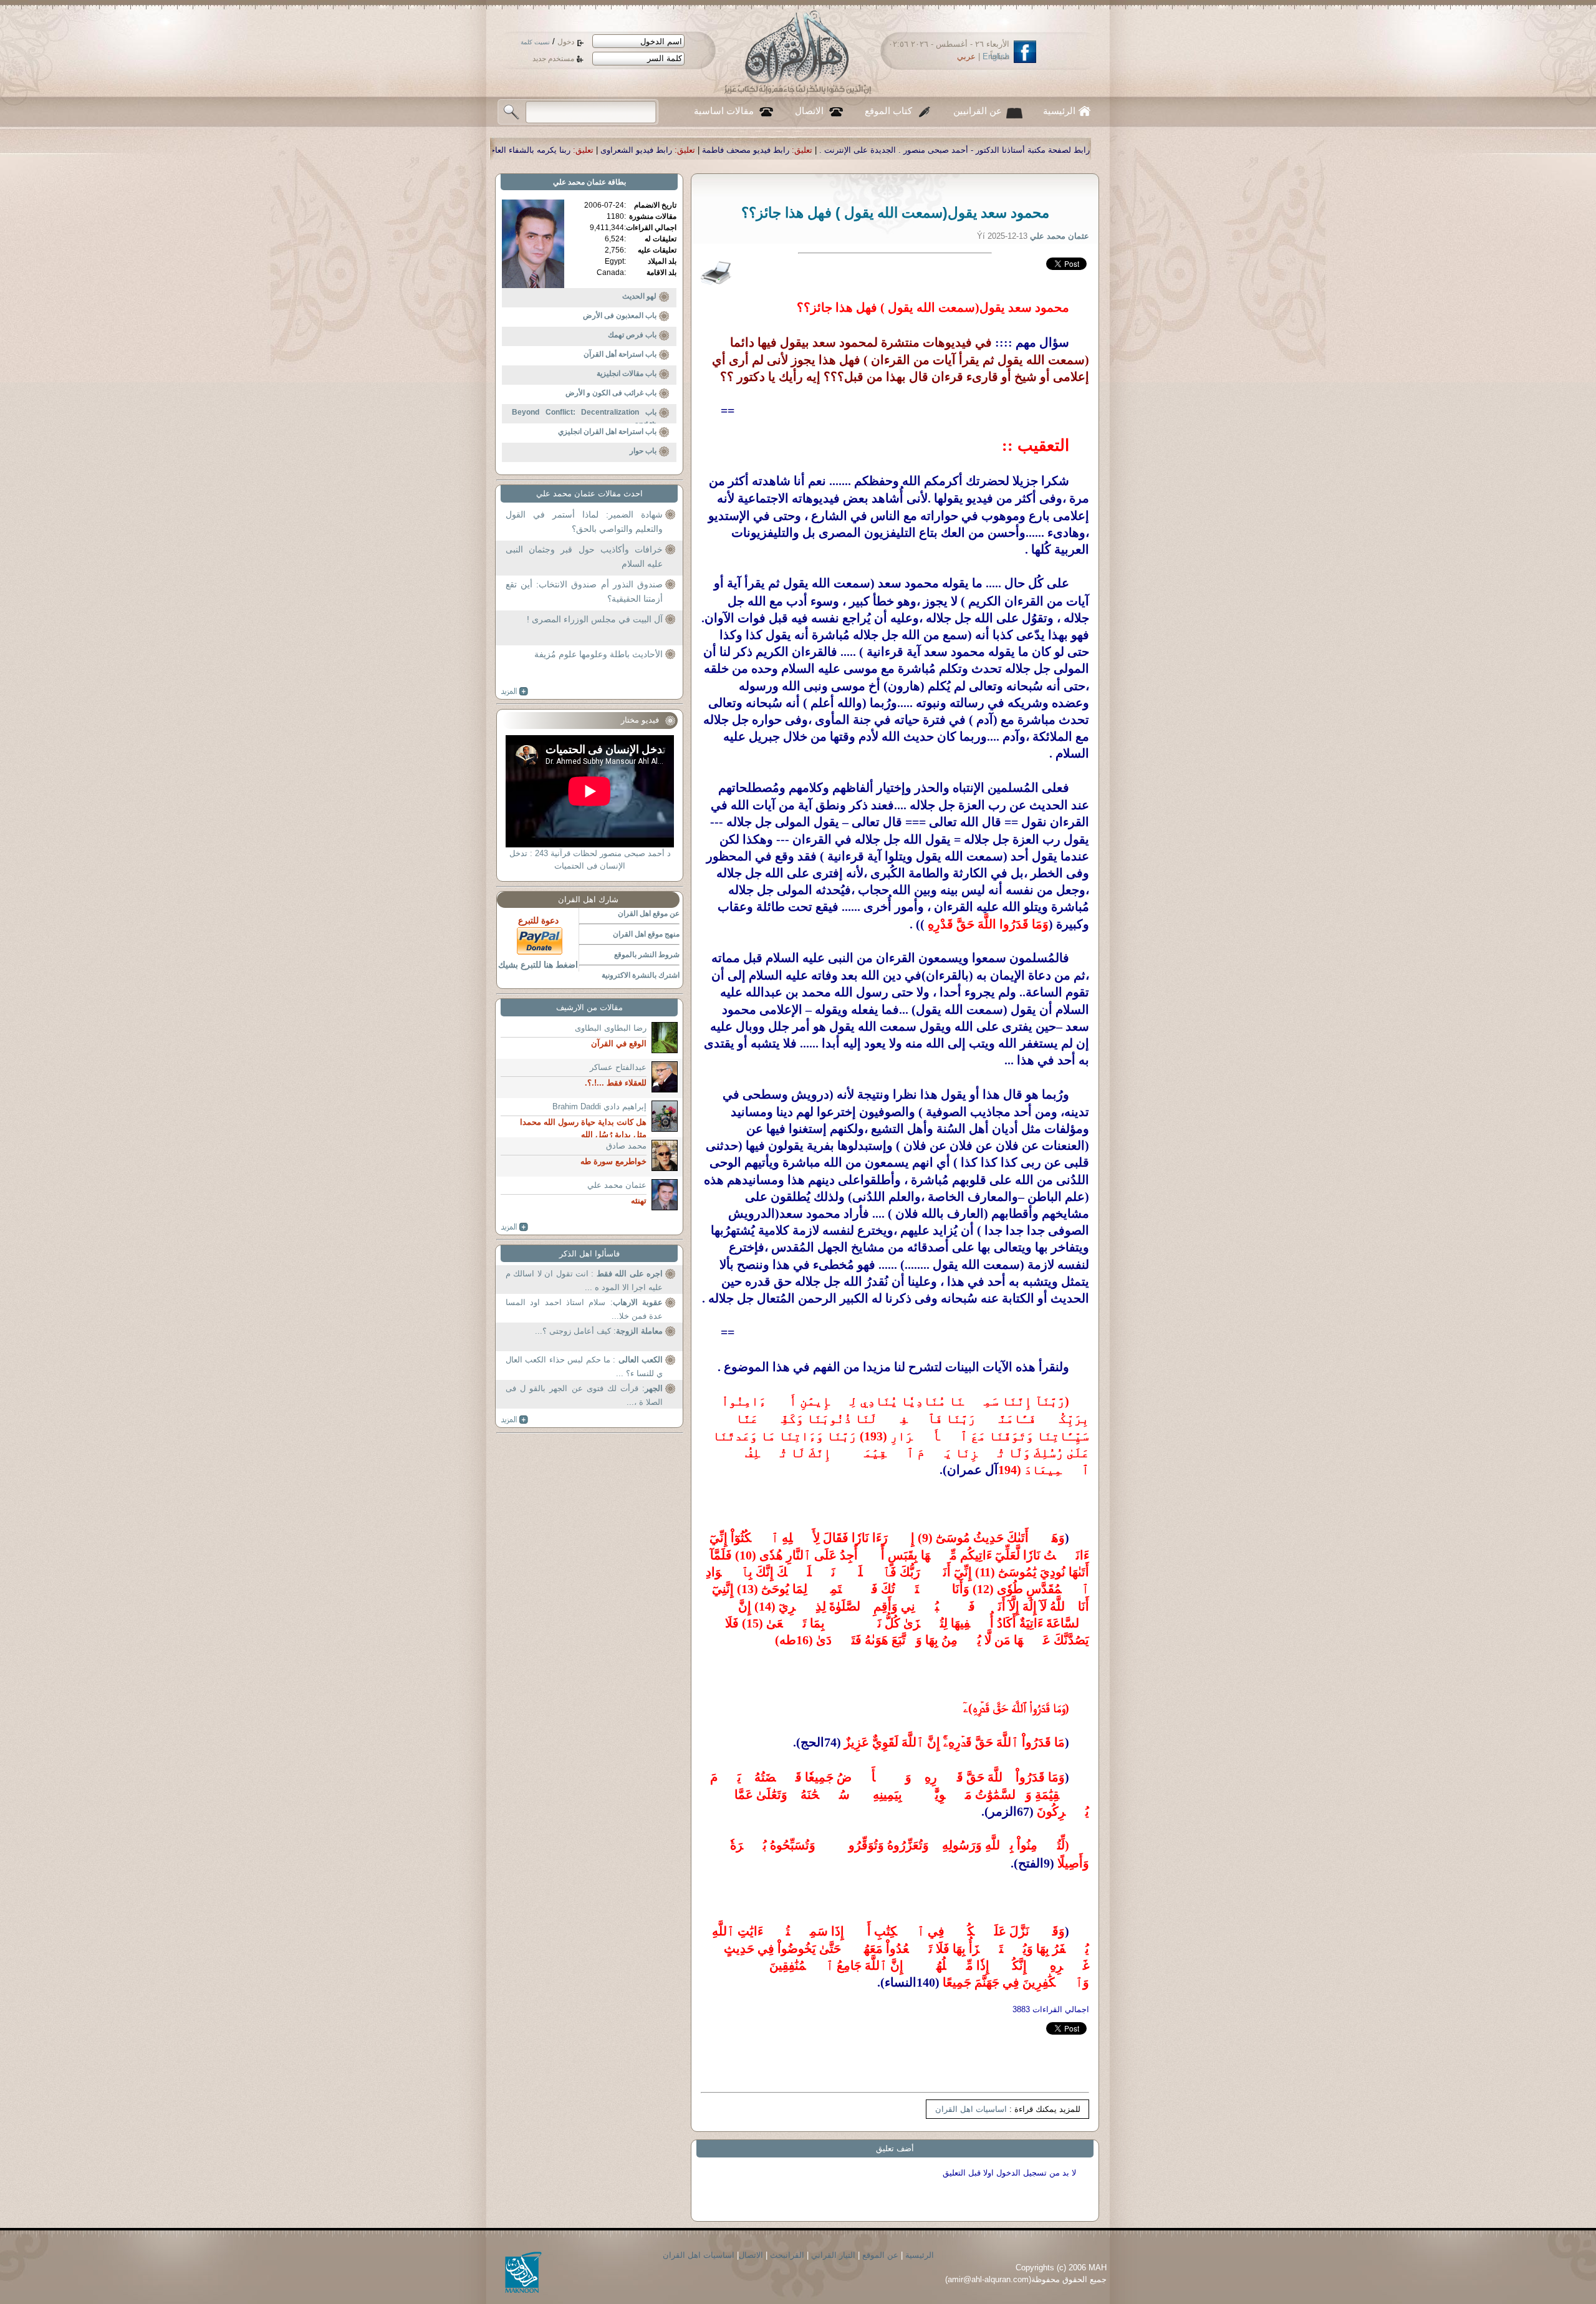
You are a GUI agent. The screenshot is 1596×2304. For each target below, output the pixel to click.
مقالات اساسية (724, 111)
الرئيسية (1059, 111)
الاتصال (809, 111)
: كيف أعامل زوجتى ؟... (599, 1331)
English (996, 56)
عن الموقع (880, 2255)
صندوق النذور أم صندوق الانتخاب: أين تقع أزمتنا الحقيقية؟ (584, 592)
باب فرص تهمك (632, 335)
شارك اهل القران (588, 899)
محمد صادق (626, 1146)
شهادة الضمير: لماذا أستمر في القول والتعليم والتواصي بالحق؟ (584, 522)
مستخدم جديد (553, 59)
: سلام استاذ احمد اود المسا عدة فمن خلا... (584, 1309)
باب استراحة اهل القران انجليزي (607, 431)
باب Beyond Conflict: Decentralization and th (584, 418)
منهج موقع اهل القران (646, 934)
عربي (966, 56)
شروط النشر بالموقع (647, 955)
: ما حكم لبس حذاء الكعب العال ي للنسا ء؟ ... (584, 1366)
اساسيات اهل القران (971, 2109)
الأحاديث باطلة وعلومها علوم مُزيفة (598, 654)
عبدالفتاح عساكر (618, 1067)
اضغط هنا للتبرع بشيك (538, 965)
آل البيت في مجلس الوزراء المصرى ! (595, 619)
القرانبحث (787, 2255)
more (515, 692)
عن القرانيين (978, 111)
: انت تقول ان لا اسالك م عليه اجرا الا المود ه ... (584, 1280)
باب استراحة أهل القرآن (620, 354)
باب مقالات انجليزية (627, 374)
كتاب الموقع (888, 111)
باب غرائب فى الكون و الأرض (611, 393)
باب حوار (643, 451)
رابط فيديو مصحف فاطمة (1007, 150)
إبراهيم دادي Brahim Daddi (599, 1106)
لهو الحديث (639, 296)
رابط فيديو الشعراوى (898, 150)
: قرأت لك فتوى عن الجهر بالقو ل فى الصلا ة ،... (584, 1395)
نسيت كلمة (535, 42)
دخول (566, 42)
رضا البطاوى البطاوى (611, 1028)
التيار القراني (833, 2255)
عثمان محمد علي (579, 182)
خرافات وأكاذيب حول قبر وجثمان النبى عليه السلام (584, 557)
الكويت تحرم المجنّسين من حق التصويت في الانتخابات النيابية (494, 150)
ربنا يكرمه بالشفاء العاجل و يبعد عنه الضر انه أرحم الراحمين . (727, 150)
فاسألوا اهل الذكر (589, 1254)
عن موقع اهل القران (649, 913)
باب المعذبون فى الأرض (620, 316)
